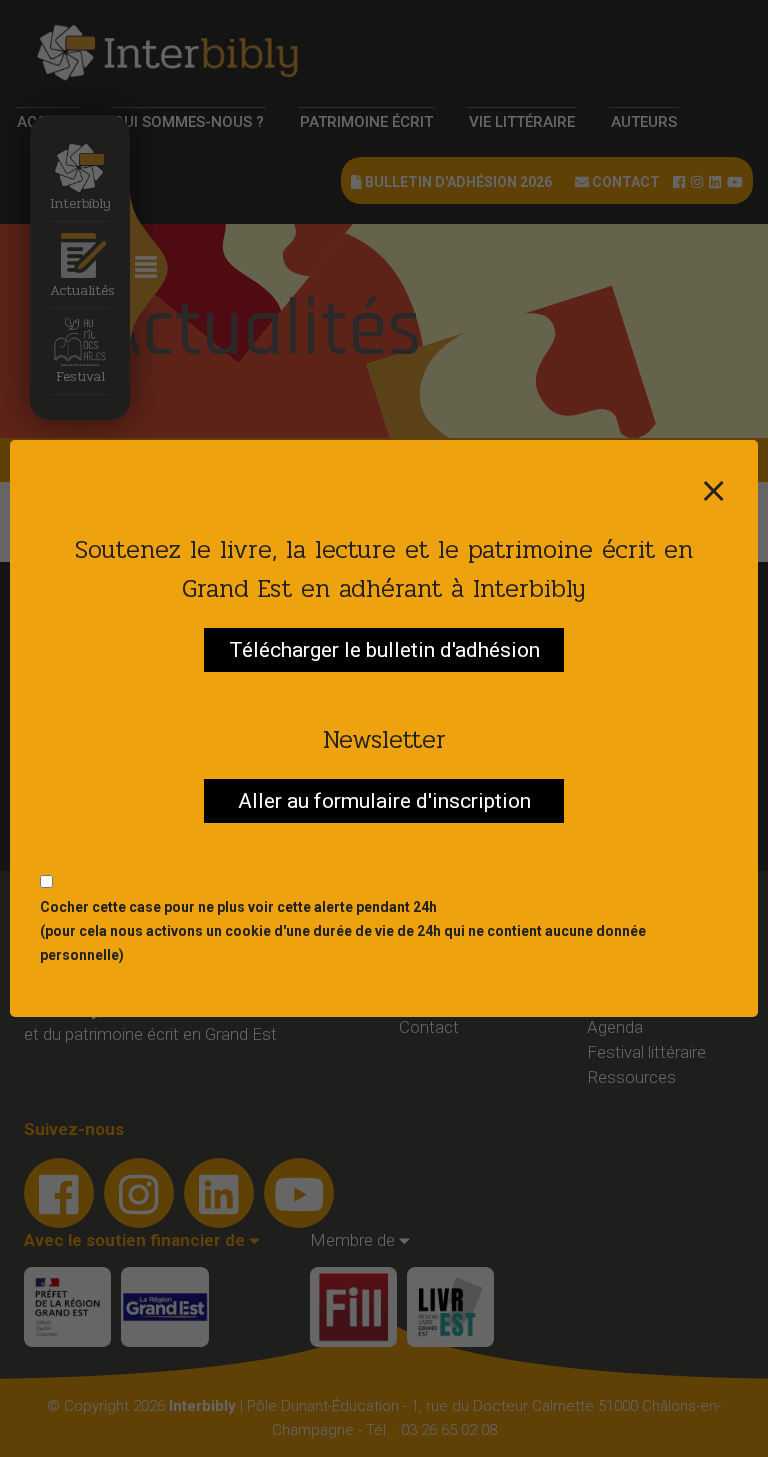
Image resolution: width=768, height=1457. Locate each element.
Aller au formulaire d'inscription (384, 801)
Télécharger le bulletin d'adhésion (384, 650)
